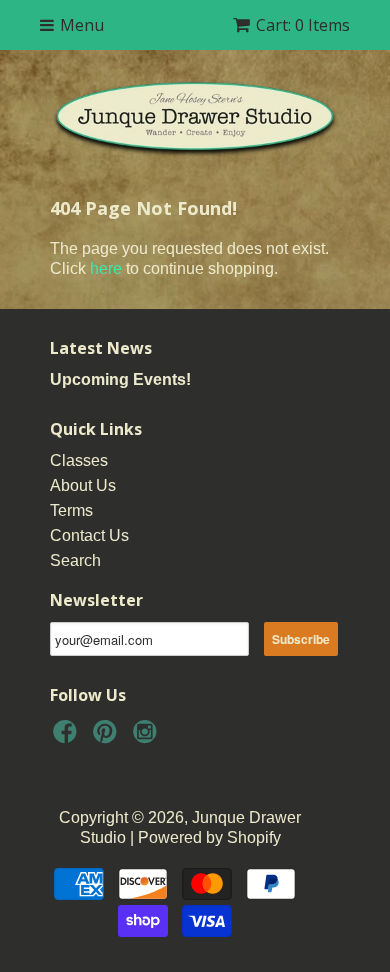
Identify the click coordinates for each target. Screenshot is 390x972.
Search (75, 560)
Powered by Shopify (209, 837)
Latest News (101, 348)
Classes (79, 460)
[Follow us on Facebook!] (68, 737)
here (106, 268)
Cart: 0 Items (303, 25)
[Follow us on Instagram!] (148, 737)
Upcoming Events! (120, 379)
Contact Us (89, 535)
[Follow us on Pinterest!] (108, 737)
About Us (83, 485)
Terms (71, 510)
